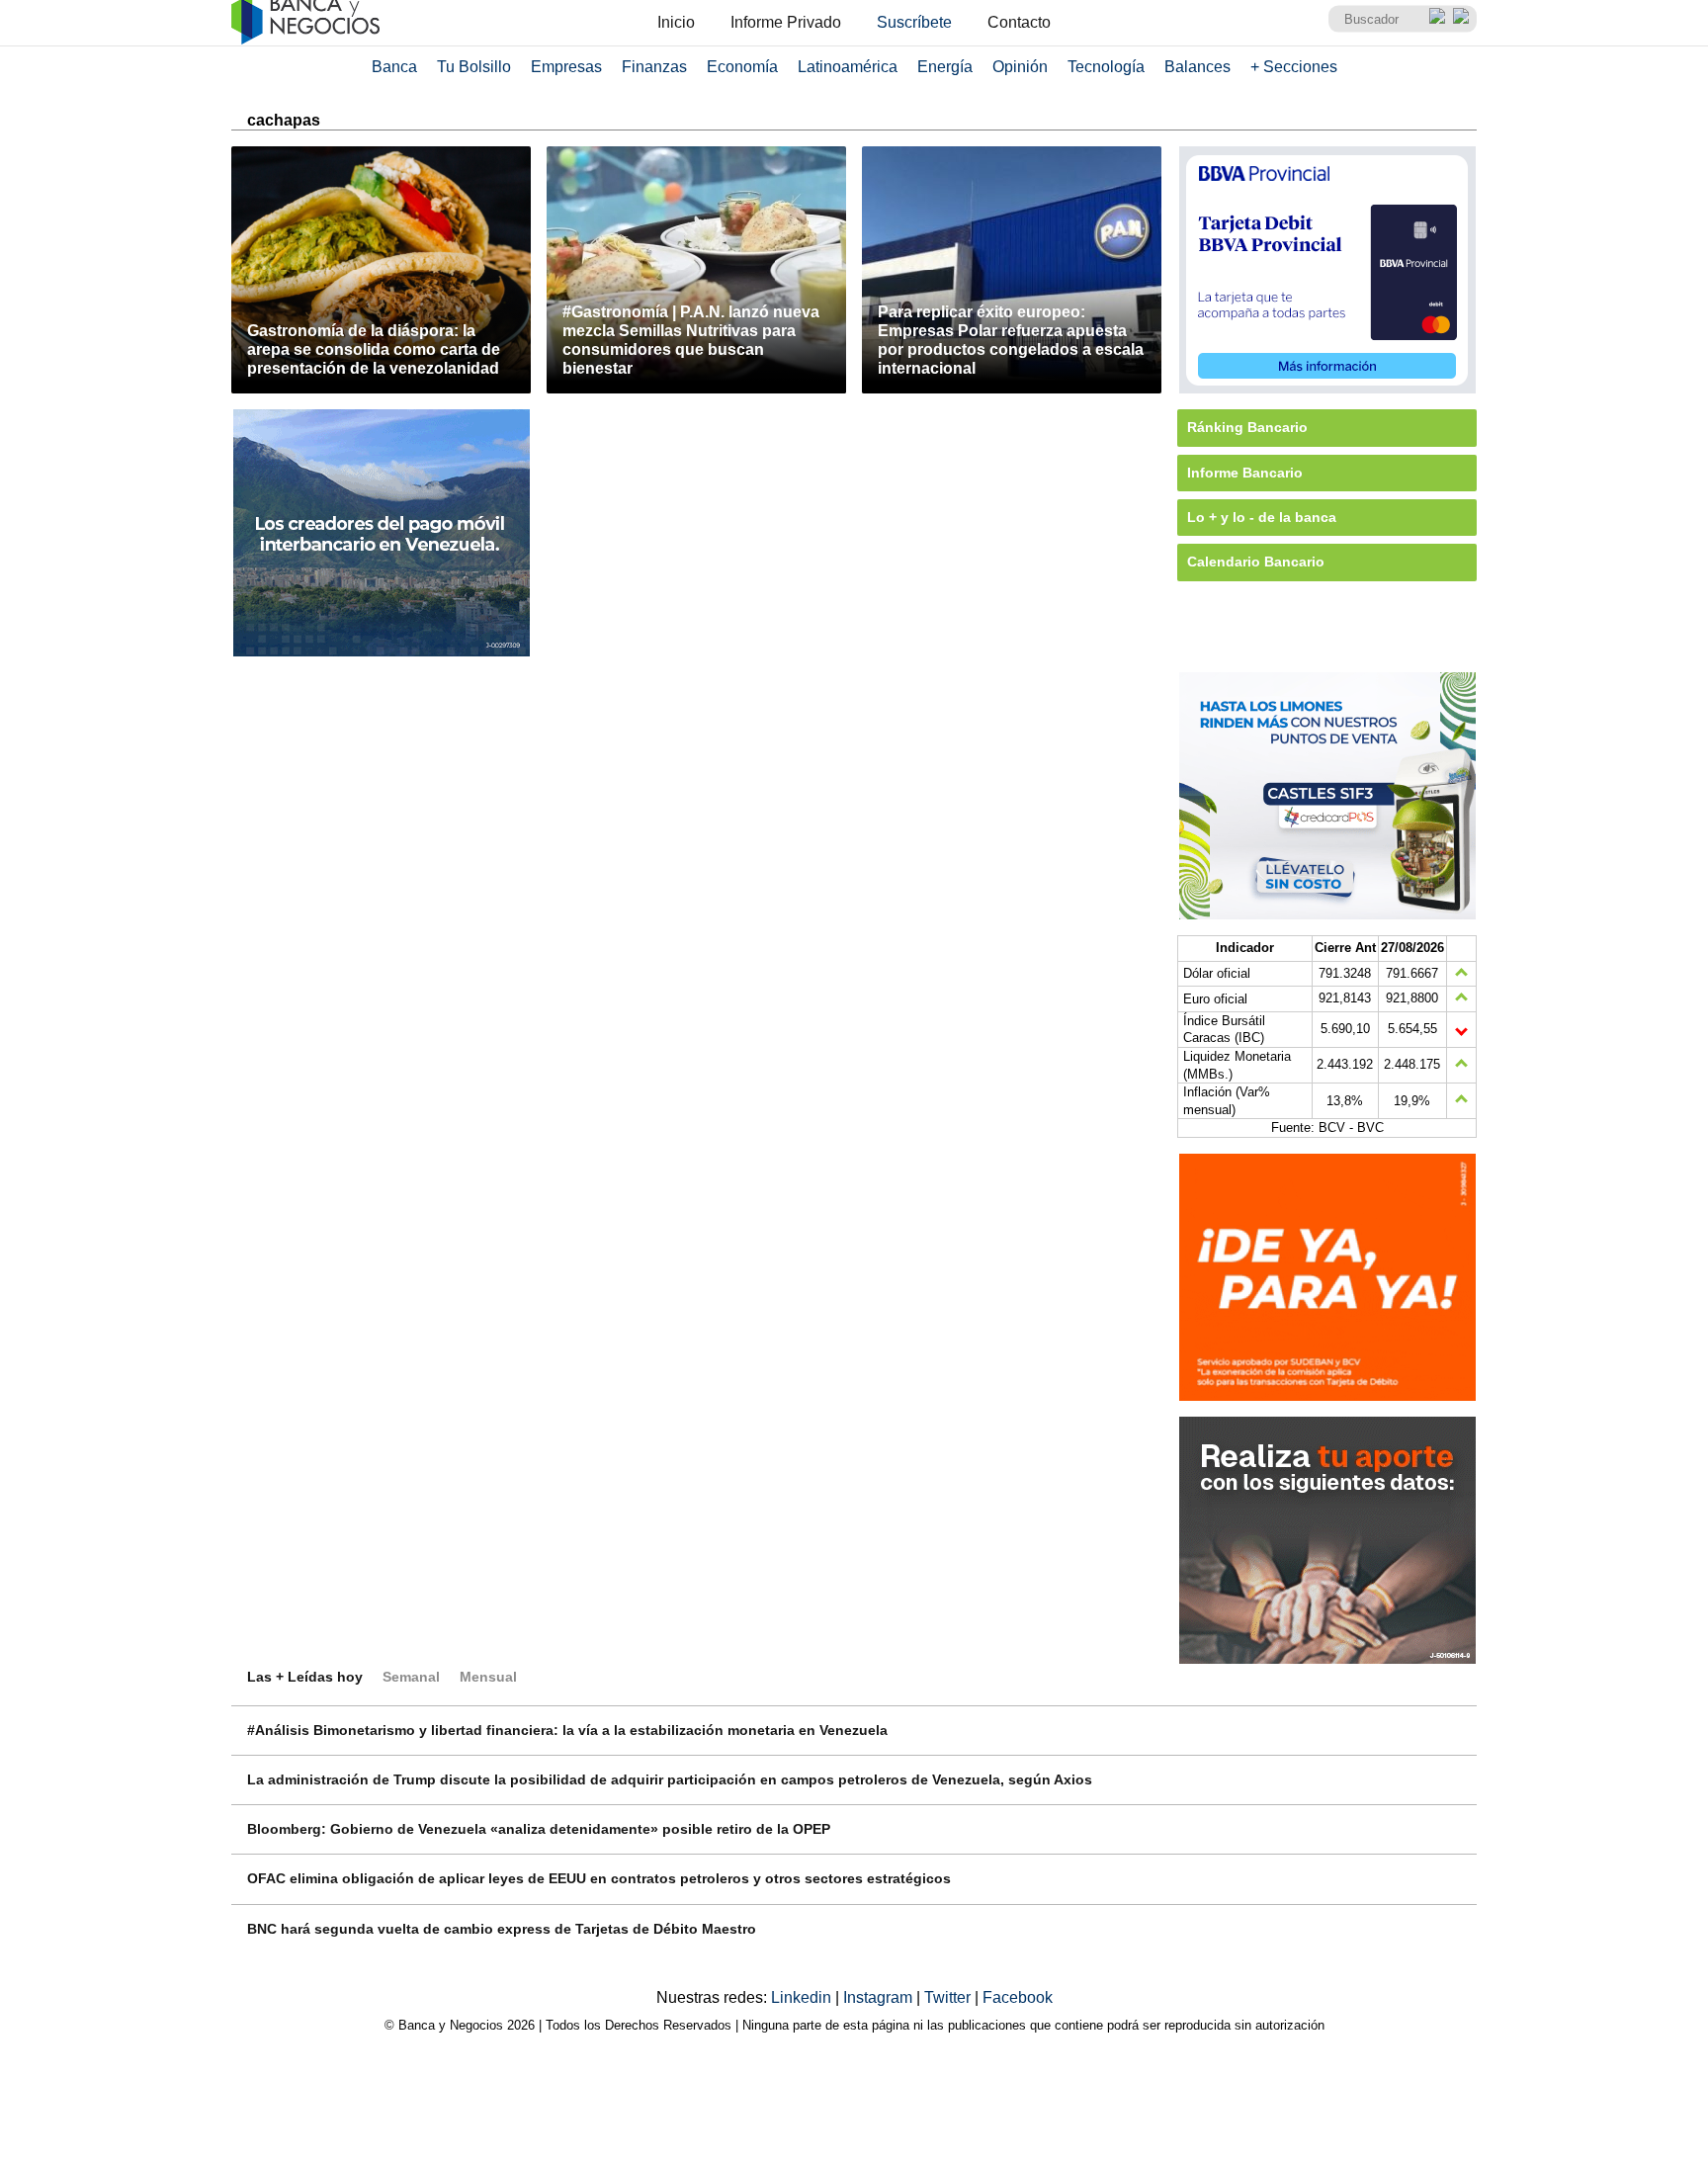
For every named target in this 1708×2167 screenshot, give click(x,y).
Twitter (949, 1997)
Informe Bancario (1245, 473)
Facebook (1018, 1997)
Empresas (566, 67)
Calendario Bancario (1256, 562)
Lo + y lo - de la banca (1262, 517)
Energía (945, 67)
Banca (394, 67)
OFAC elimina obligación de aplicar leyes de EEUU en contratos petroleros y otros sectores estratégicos (599, 1878)
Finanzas (654, 67)
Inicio (676, 22)
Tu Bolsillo (474, 67)
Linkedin (803, 1997)
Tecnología (1106, 67)
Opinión (1020, 67)
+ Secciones (1294, 67)
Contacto (1019, 22)
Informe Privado (786, 22)
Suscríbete (914, 22)
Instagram (880, 1997)
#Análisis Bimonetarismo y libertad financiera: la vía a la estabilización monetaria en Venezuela (567, 1730)
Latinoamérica (848, 67)
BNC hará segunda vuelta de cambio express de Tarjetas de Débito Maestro (502, 1929)
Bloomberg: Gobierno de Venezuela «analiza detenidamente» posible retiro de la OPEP (539, 1829)
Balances (1197, 67)
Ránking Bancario (1247, 427)
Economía (742, 67)
